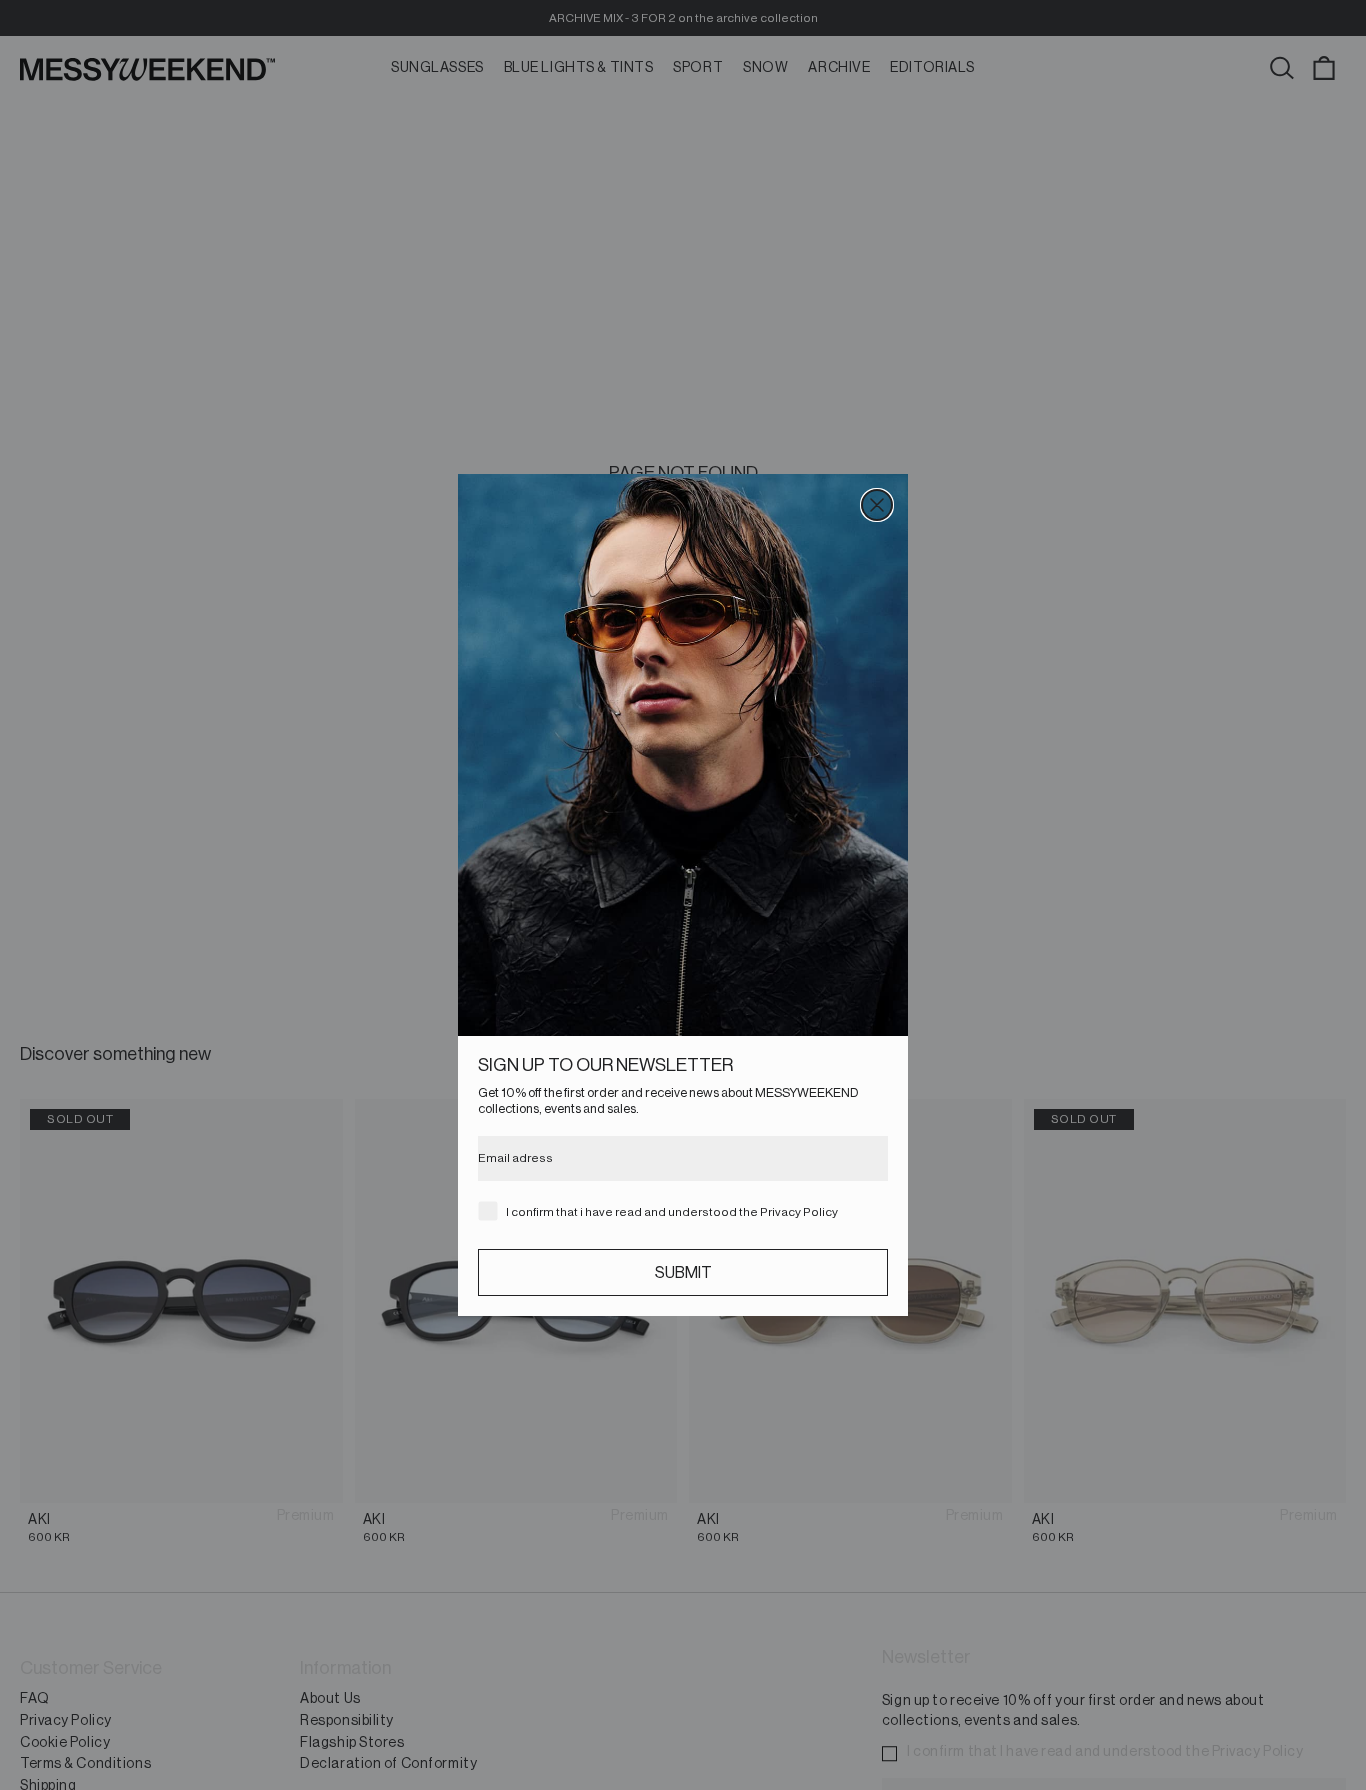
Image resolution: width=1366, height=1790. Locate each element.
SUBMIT (683, 1273)
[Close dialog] (877, 505)
